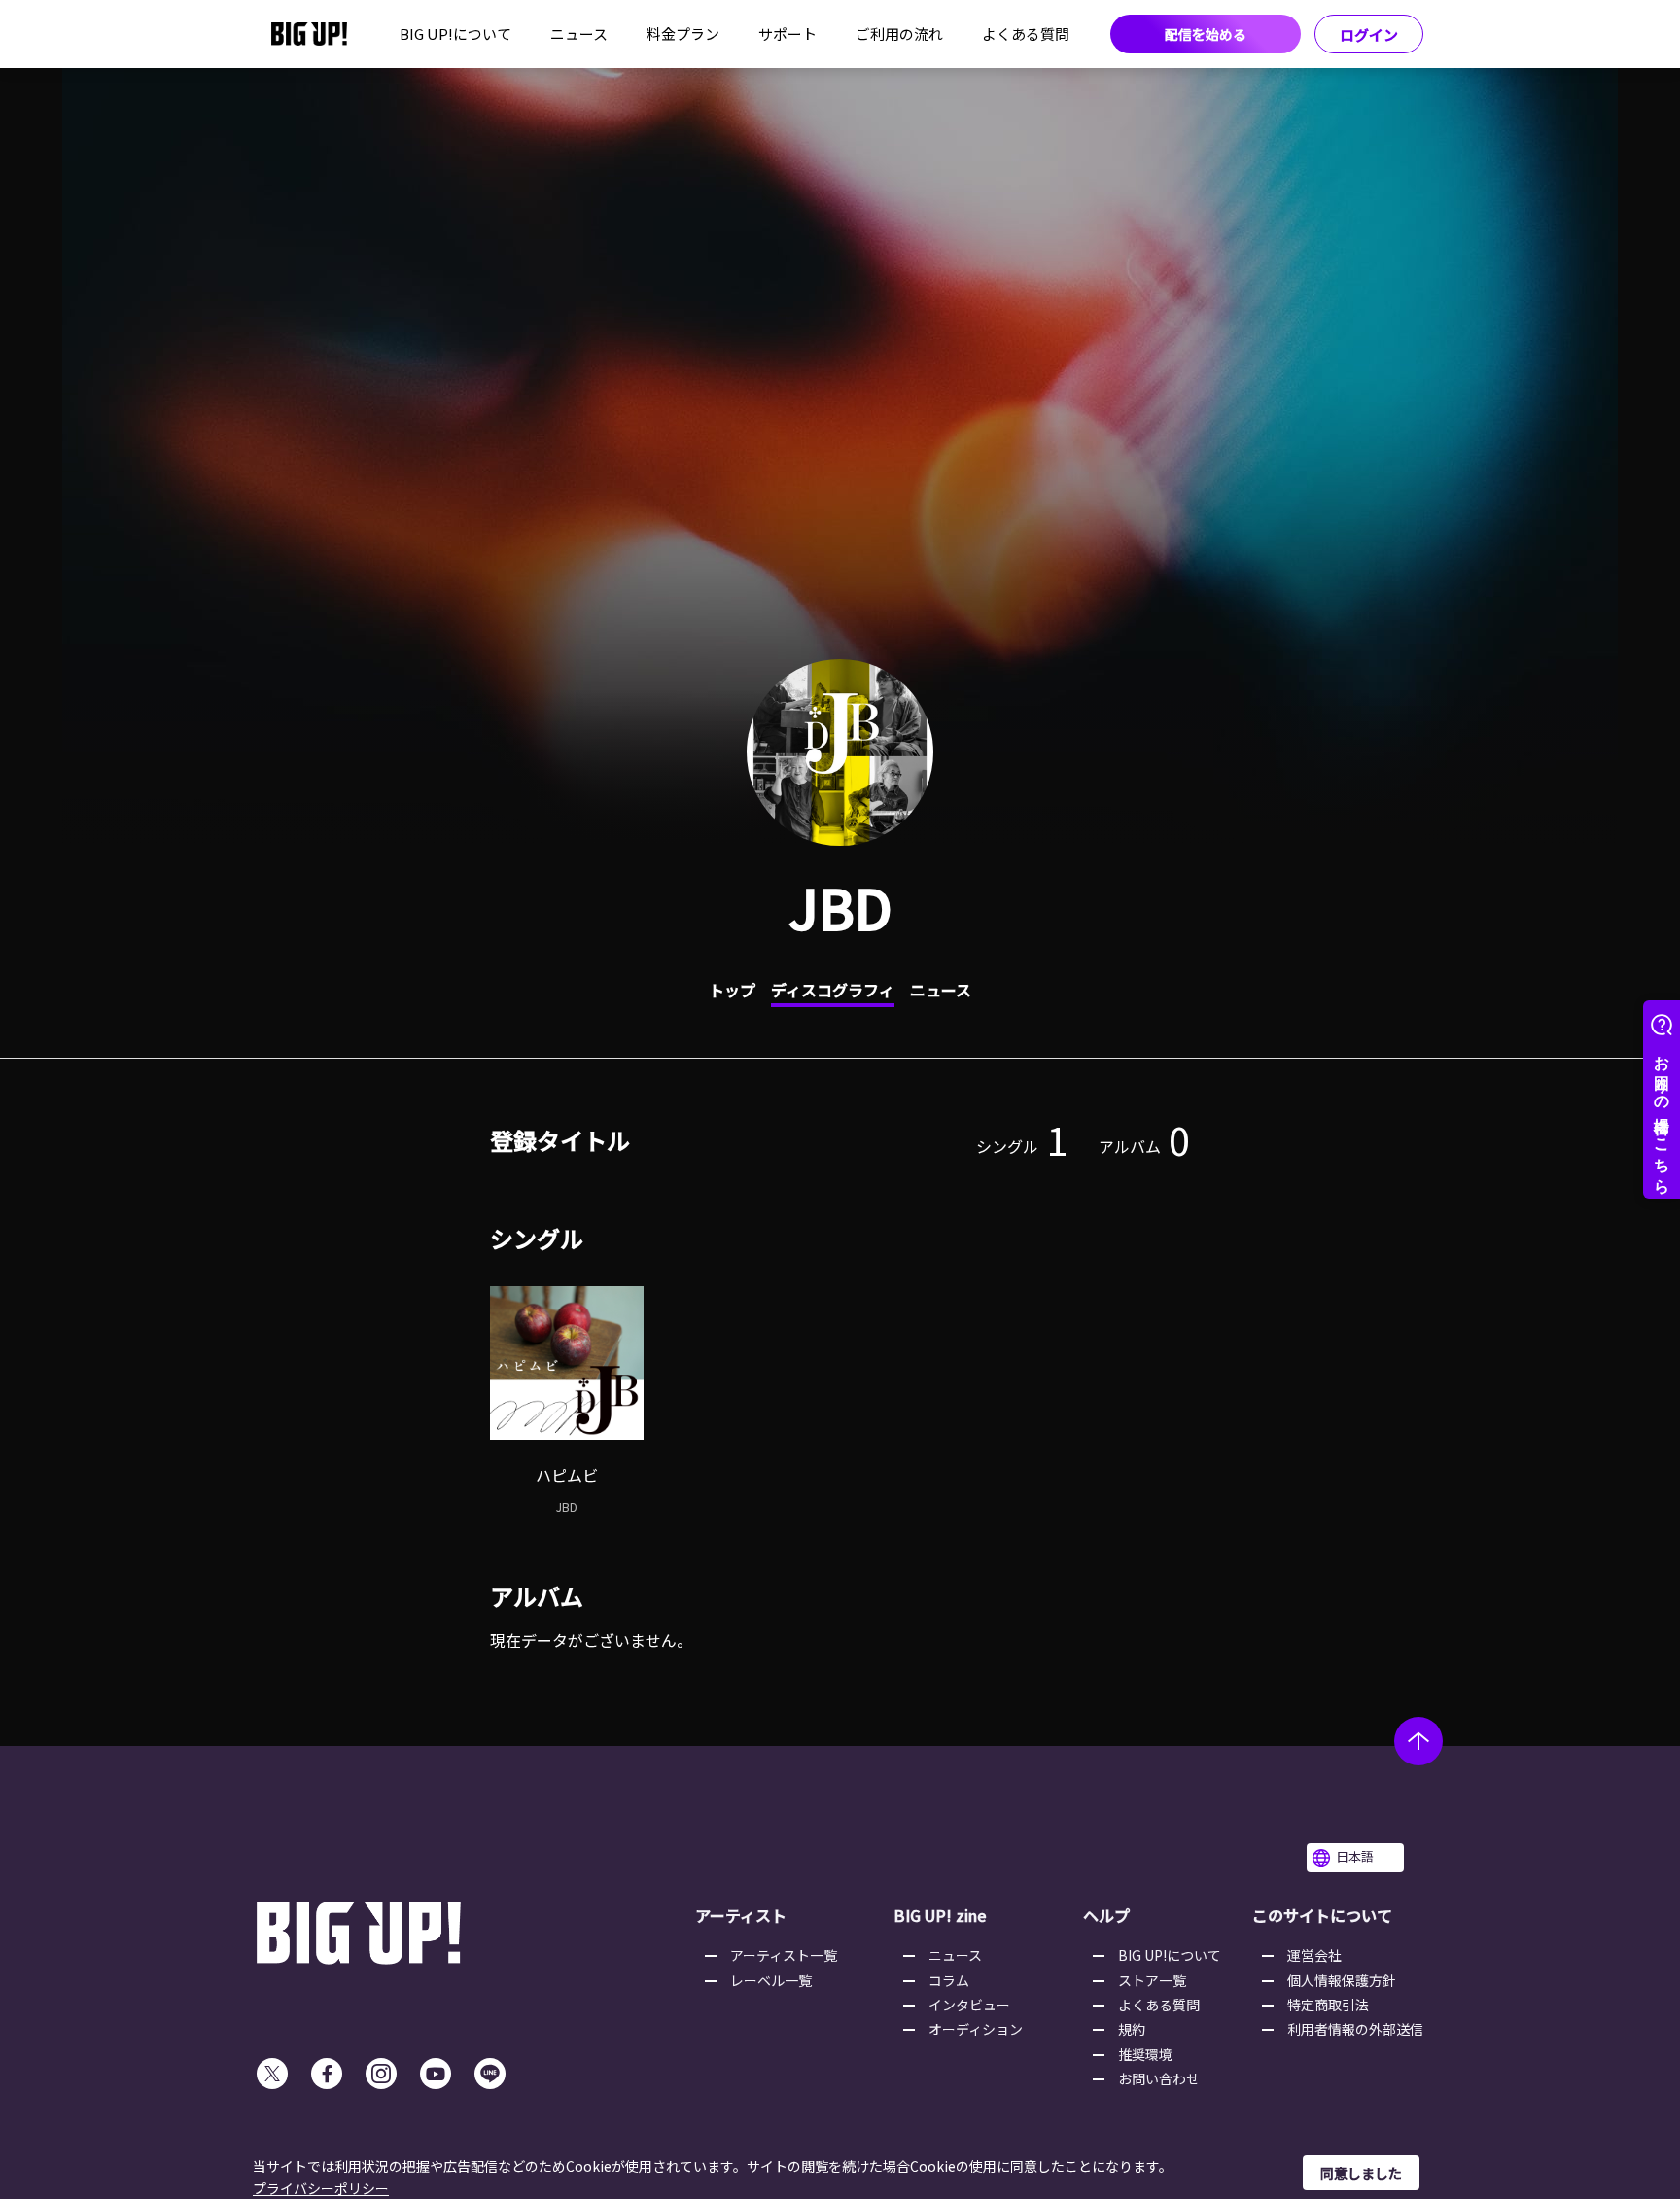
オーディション (976, 2029)
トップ (732, 990)
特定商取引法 (1328, 2005)
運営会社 (1314, 1955)
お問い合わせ (1159, 2078)
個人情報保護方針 (1342, 1980)
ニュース (579, 34)
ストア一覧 (1152, 1980)
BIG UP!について (455, 34)
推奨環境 (1145, 2054)
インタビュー (969, 2005)
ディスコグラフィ (833, 990)
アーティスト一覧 (784, 1955)
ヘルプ (1106, 1915)
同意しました (1361, 2173)
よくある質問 (1026, 34)
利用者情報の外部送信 (1355, 2029)
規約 (1132, 2029)
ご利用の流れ (899, 34)
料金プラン (683, 34)
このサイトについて (1322, 1915)
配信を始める (1206, 34)
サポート (787, 34)
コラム (949, 1980)
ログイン (1369, 35)
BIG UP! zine (940, 1915)
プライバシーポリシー (321, 2188)
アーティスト (741, 1915)
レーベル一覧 (771, 1980)
